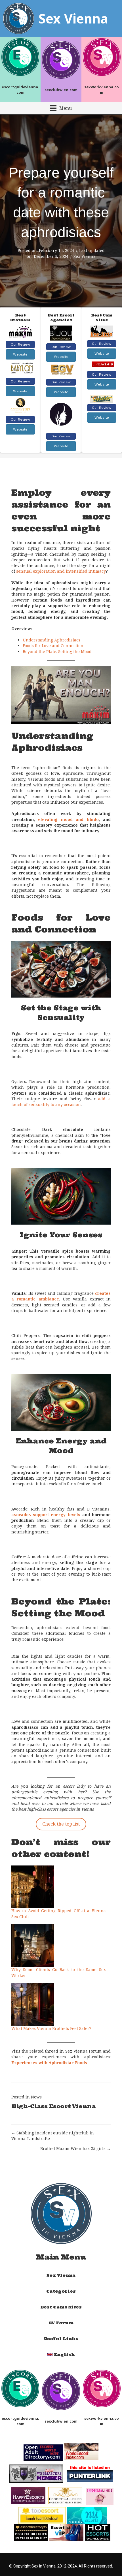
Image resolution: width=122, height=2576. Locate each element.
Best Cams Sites (61, 2307)
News (36, 2097)
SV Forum (61, 2323)
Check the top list (61, 1824)
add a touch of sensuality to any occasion (61, 1102)
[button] (20, 345)
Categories (61, 2291)
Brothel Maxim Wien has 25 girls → (75, 2148)
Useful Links (61, 2339)
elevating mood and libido (68, 819)
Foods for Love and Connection (53, 646)
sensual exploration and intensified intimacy (61, 571)
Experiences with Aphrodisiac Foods (49, 2063)
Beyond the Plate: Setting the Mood (57, 652)
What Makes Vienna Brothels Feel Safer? (51, 2028)
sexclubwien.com (61, 90)
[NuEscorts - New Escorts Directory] (87, 2515)
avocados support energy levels (46, 1515)
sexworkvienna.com (102, 90)
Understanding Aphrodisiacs (51, 640)
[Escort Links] (100, 2496)
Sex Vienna (85, 256)
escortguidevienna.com (20, 90)
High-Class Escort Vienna (53, 2106)
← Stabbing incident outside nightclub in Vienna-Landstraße (53, 2136)
